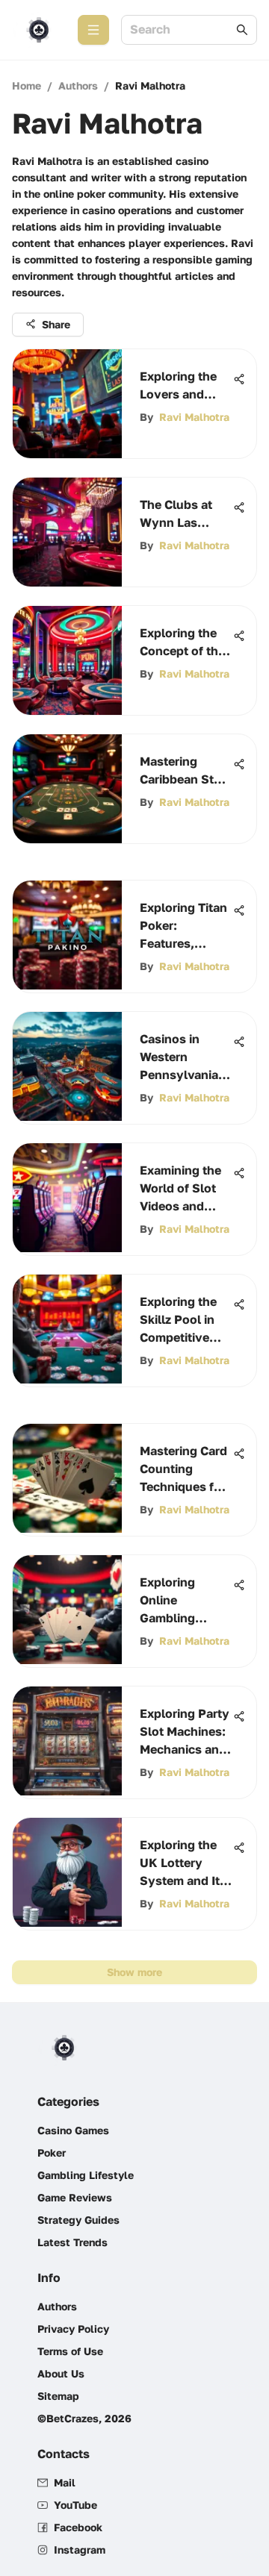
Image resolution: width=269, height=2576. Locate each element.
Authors (78, 85)
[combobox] (182, 30)
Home (27, 85)
